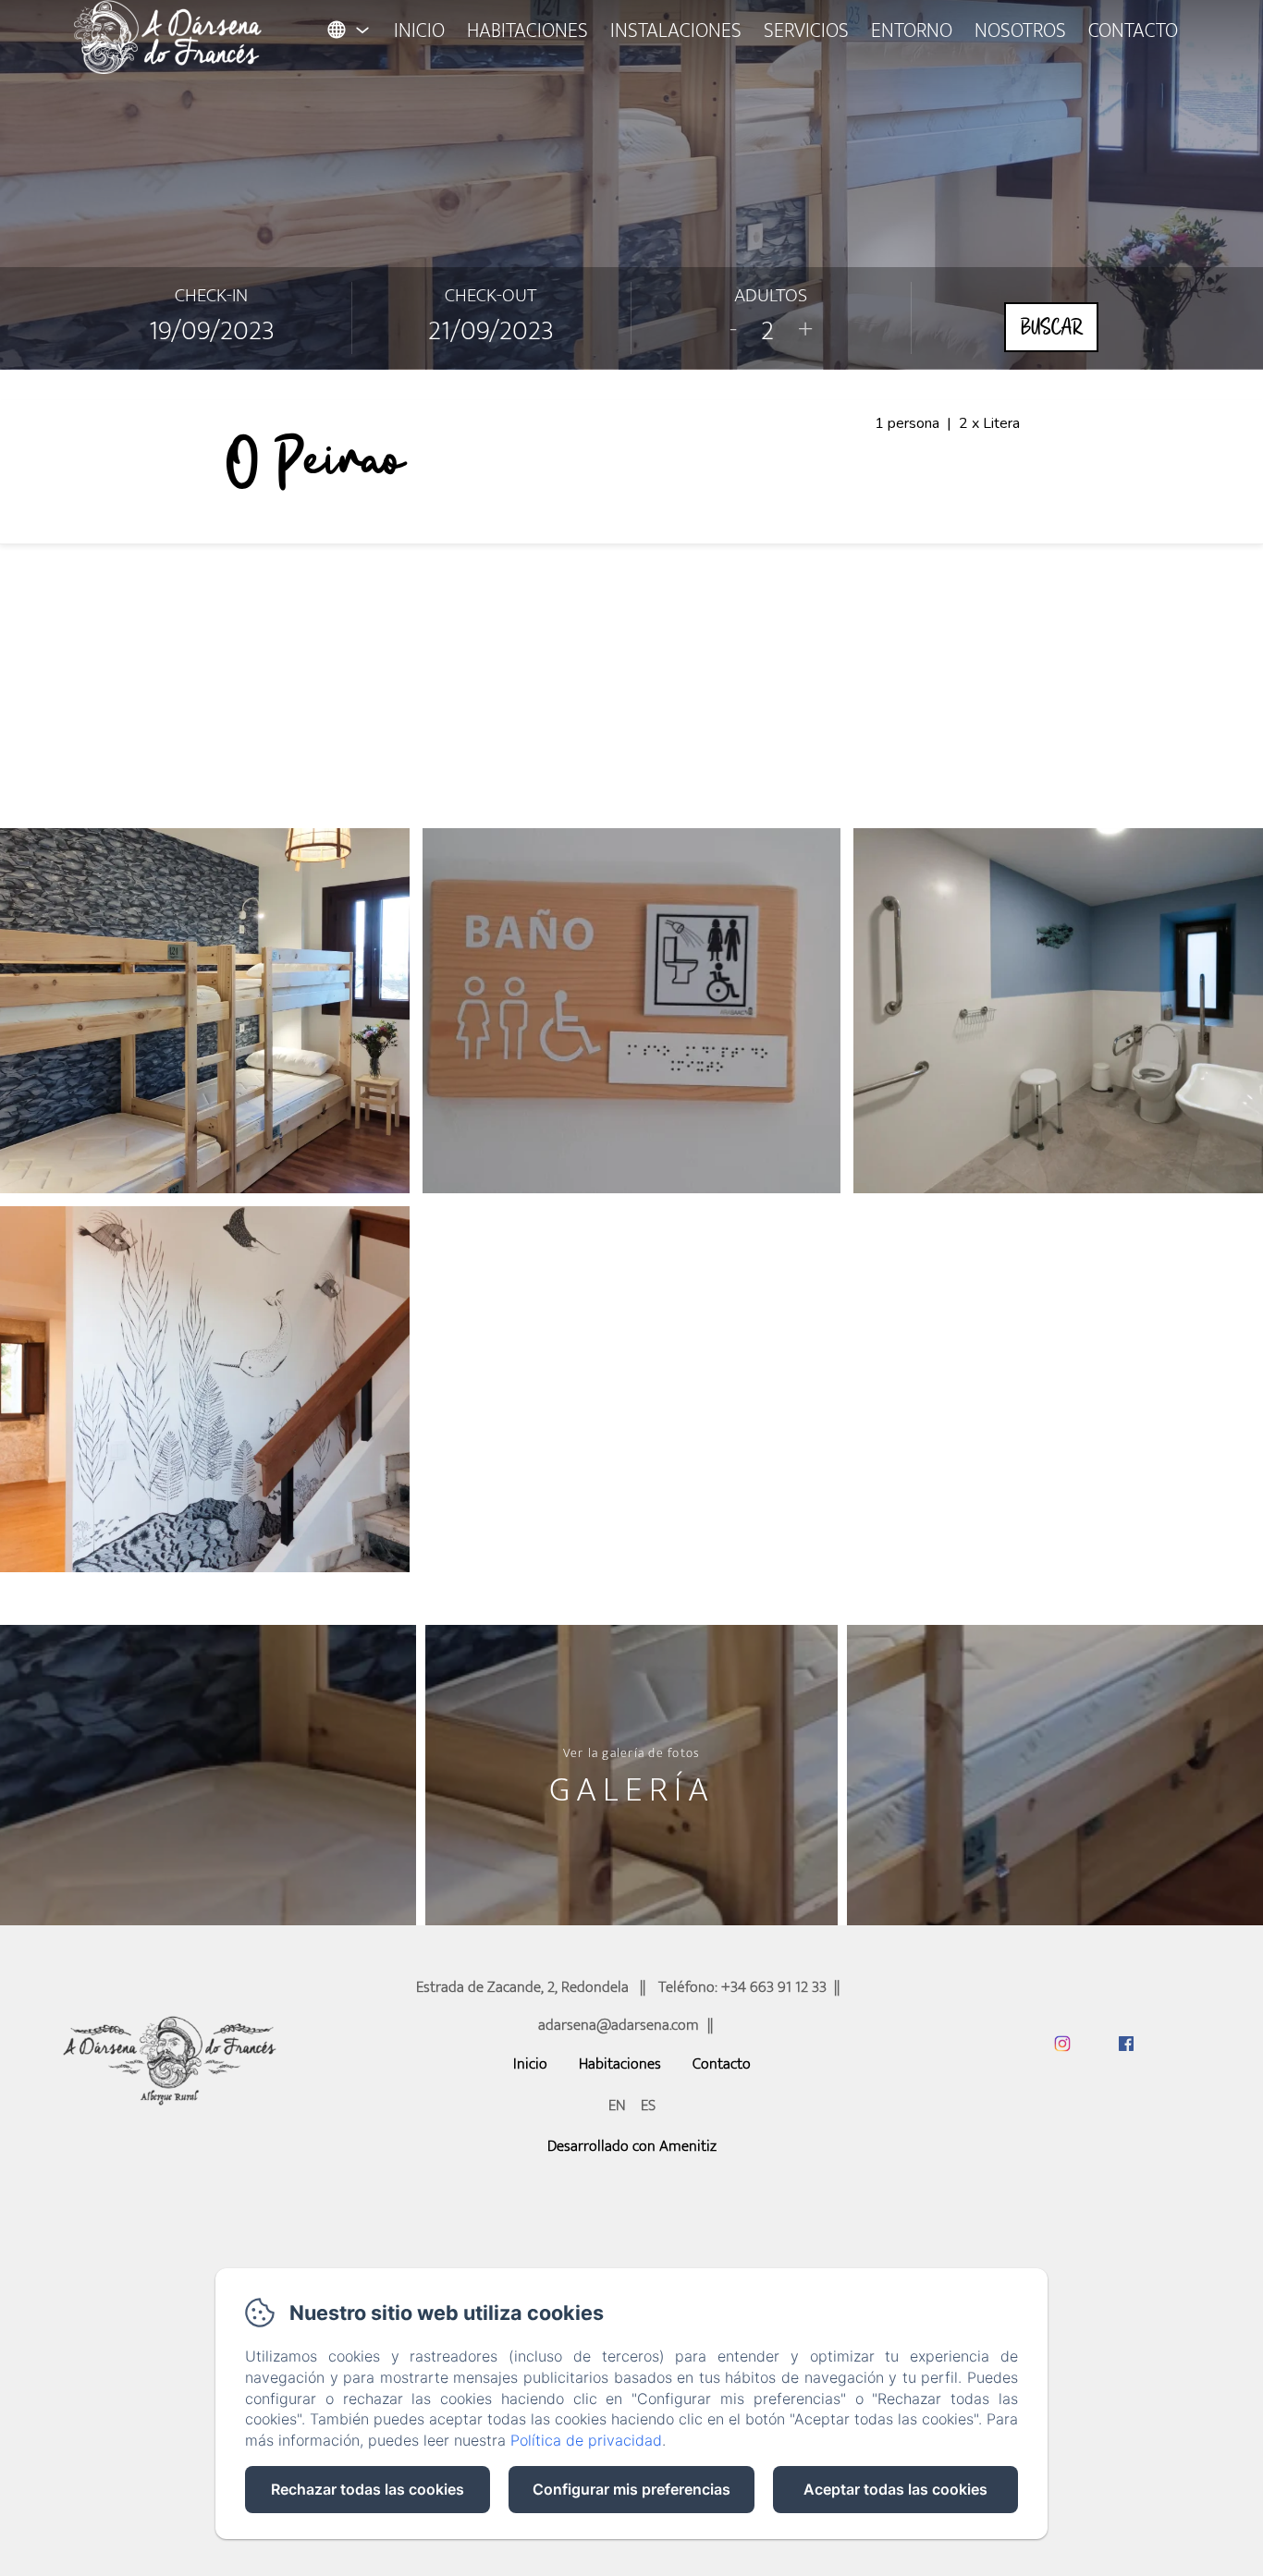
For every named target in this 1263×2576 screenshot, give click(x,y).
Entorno (912, 31)
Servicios (806, 31)
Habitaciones (527, 31)
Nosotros (1020, 31)
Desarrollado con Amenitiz (632, 2146)
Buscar (1051, 327)
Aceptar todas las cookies (895, 2489)
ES (648, 2106)
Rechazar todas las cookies (368, 2489)
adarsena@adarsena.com (619, 2025)
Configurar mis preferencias (631, 2489)
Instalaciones (676, 31)
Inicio (419, 31)
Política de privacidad (586, 2440)
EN (617, 2106)
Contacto (1133, 31)
